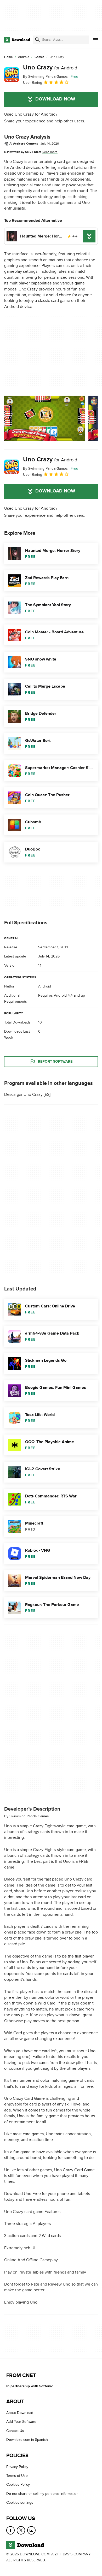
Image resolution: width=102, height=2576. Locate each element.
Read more (50, 152)
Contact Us (15, 2431)
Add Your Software (21, 2422)
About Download (20, 2413)
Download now (55, 99)
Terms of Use (17, 2476)
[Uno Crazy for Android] (12, 75)
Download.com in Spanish (27, 2440)
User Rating (33, 83)
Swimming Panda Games (29, 1816)
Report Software (55, 1062)
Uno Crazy (50, 67)
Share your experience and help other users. (45, 121)
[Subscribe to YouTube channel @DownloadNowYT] (31, 2530)
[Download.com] (17, 40)
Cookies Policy (18, 2485)
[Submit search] (37, 40)
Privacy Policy (17, 2467)
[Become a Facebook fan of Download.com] (10, 2530)
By (45, 77)
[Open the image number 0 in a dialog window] (45, 418)
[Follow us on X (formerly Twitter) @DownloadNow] (21, 2530)
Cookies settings (20, 2503)
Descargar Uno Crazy (23, 1094)
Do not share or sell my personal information (42, 2494)
